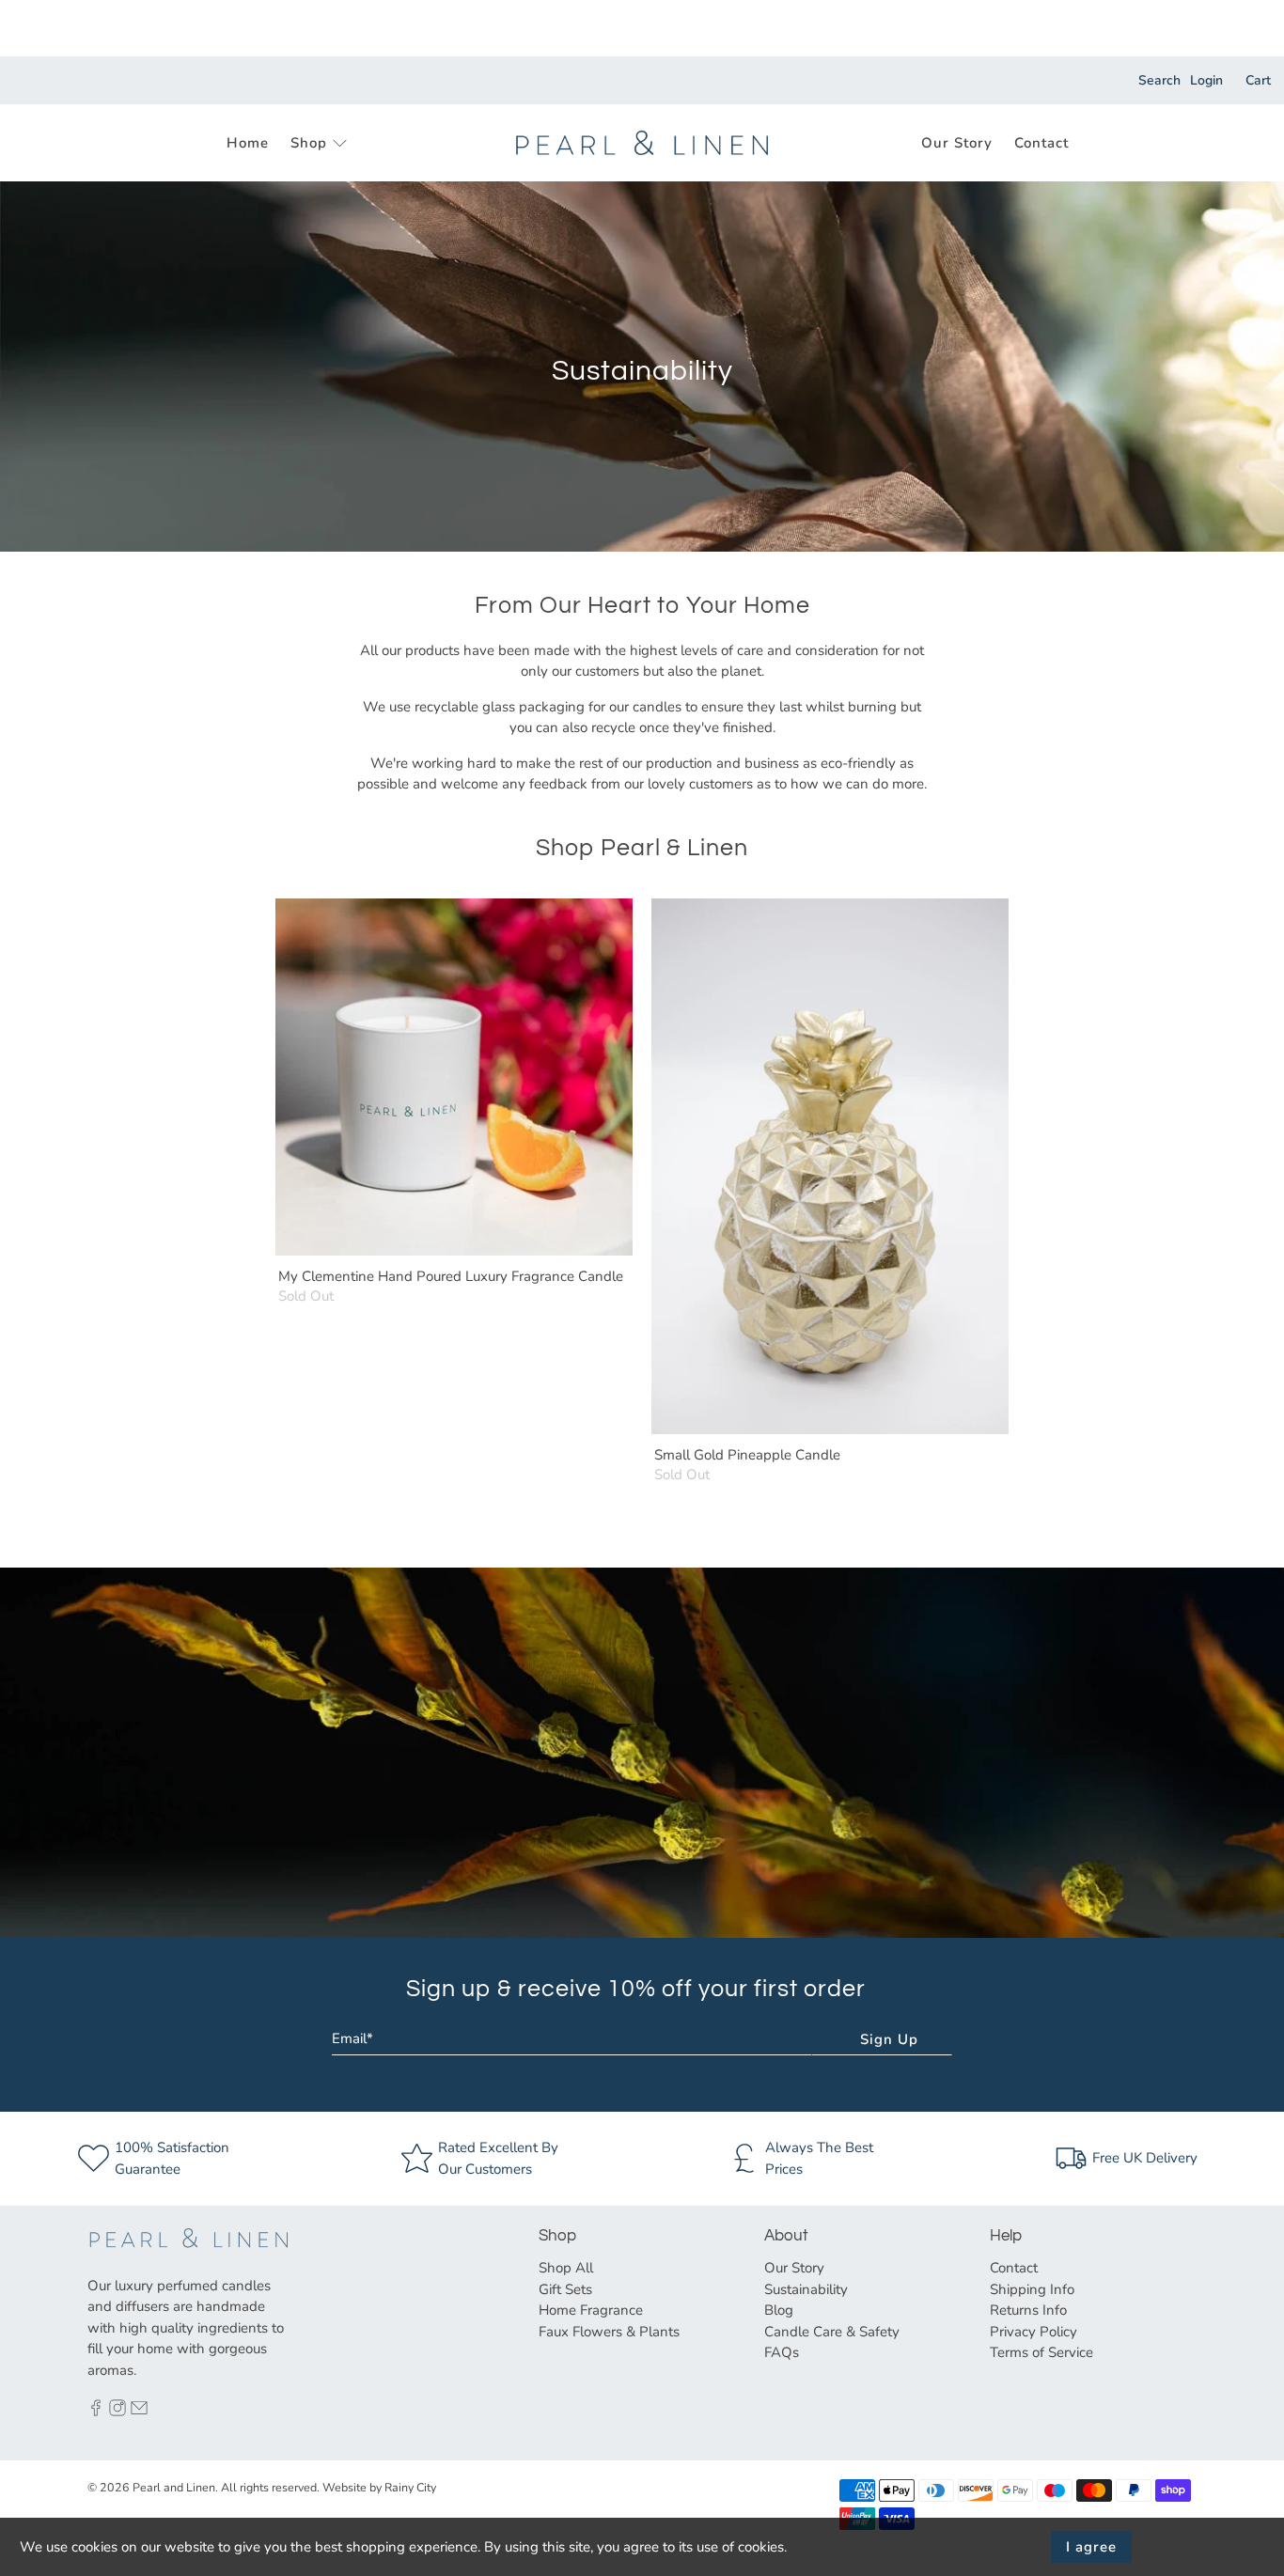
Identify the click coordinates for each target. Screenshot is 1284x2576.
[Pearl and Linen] (642, 143)
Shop (309, 143)
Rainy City (410, 2487)
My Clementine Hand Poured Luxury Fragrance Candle (451, 1276)
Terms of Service (1041, 2352)
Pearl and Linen (174, 2487)
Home (248, 143)
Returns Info (1028, 2310)
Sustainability (806, 2289)
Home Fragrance (591, 2310)
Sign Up (889, 2039)
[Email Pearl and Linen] (139, 2412)
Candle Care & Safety (832, 2332)
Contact (1041, 143)
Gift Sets (565, 2289)
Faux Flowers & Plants (609, 2332)
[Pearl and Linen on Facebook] (96, 2412)
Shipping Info (1032, 2289)
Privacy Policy (1033, 2332)
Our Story (957, 143)
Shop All (566, 2268)
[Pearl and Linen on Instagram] (117, 2412)
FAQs (782, 2352)
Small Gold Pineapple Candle (747, 1454)
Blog (779, 2310)
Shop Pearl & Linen (642, 848)
